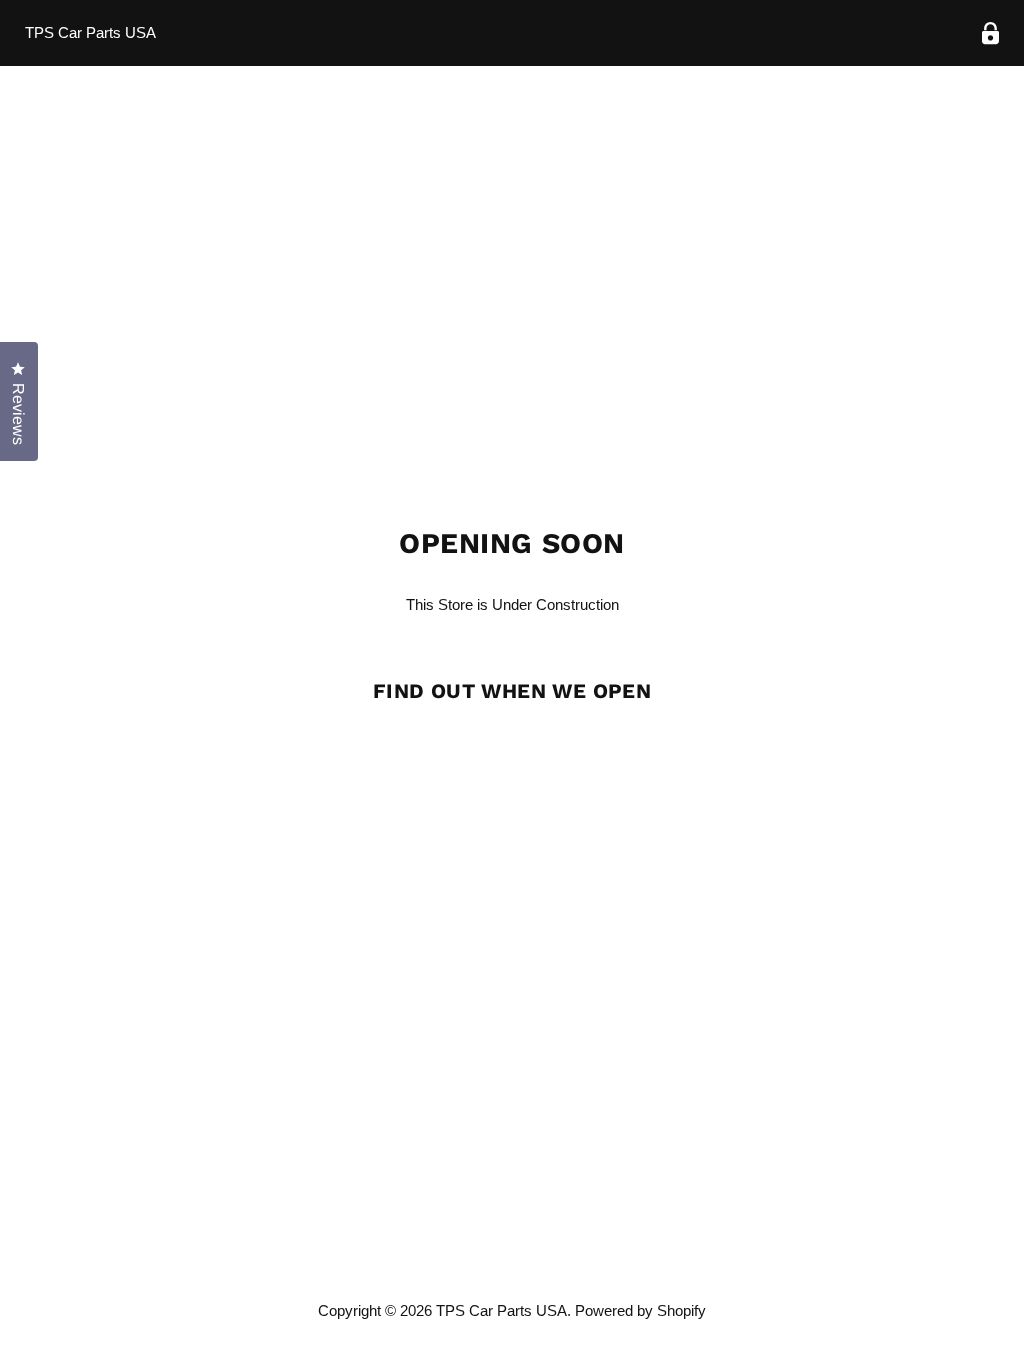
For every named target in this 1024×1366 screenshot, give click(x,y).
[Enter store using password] (990, 33)
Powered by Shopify (640, 1310)
